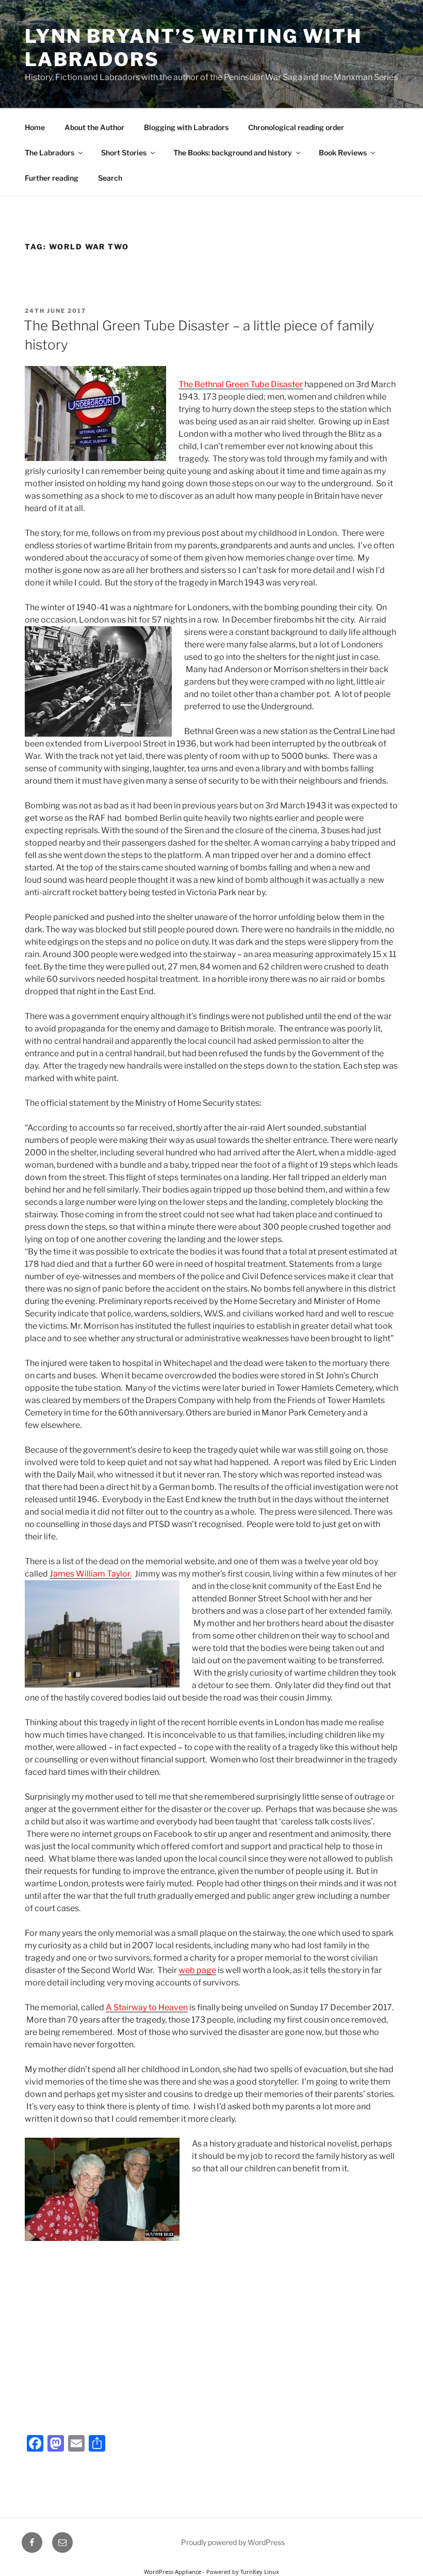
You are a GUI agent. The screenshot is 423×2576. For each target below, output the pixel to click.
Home (35, 127)
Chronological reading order (296, 127)
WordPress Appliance (173, 2572)
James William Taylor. (91, 1574)
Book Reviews (343, 153)
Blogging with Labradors (186, 127)
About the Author (94, 127)
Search (110, 178)
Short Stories (124, 153)
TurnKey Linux (260, 2572)
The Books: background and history (233, 153)
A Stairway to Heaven (147, 2007)
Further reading (52, 178)
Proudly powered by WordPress (233, 2542)
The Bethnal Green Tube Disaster (241, 384)
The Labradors (50, 153)
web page (197, 1970)
